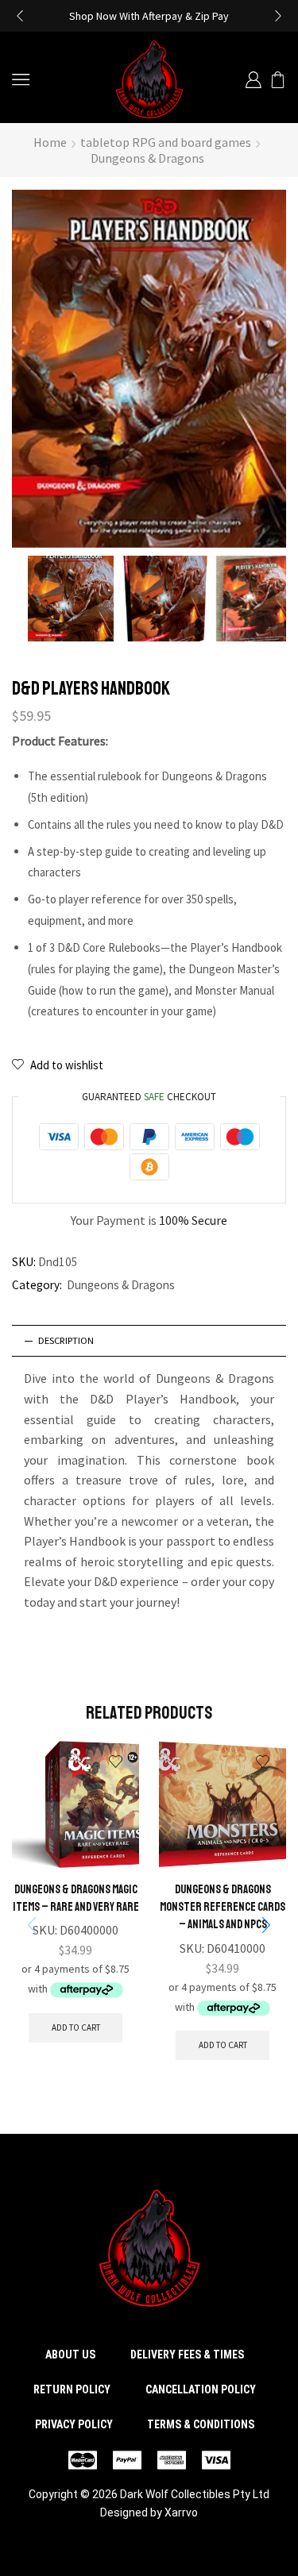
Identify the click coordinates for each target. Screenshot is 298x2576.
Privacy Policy (74, 2424)
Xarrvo (181, 2512)
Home (50, 142)
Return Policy (72, 2389)
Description (66, 1340)
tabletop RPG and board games (166, 142)
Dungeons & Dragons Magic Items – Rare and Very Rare (76, 1898)
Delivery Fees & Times (187, 2355)
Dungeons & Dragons (147, 158)
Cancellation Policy (201, 2389)
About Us (70, 2355)
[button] (20, 16)
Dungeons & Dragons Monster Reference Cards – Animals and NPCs (223, 1907)
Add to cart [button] (76, 2027)
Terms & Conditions (201, 2424)
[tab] (149, 1341)
